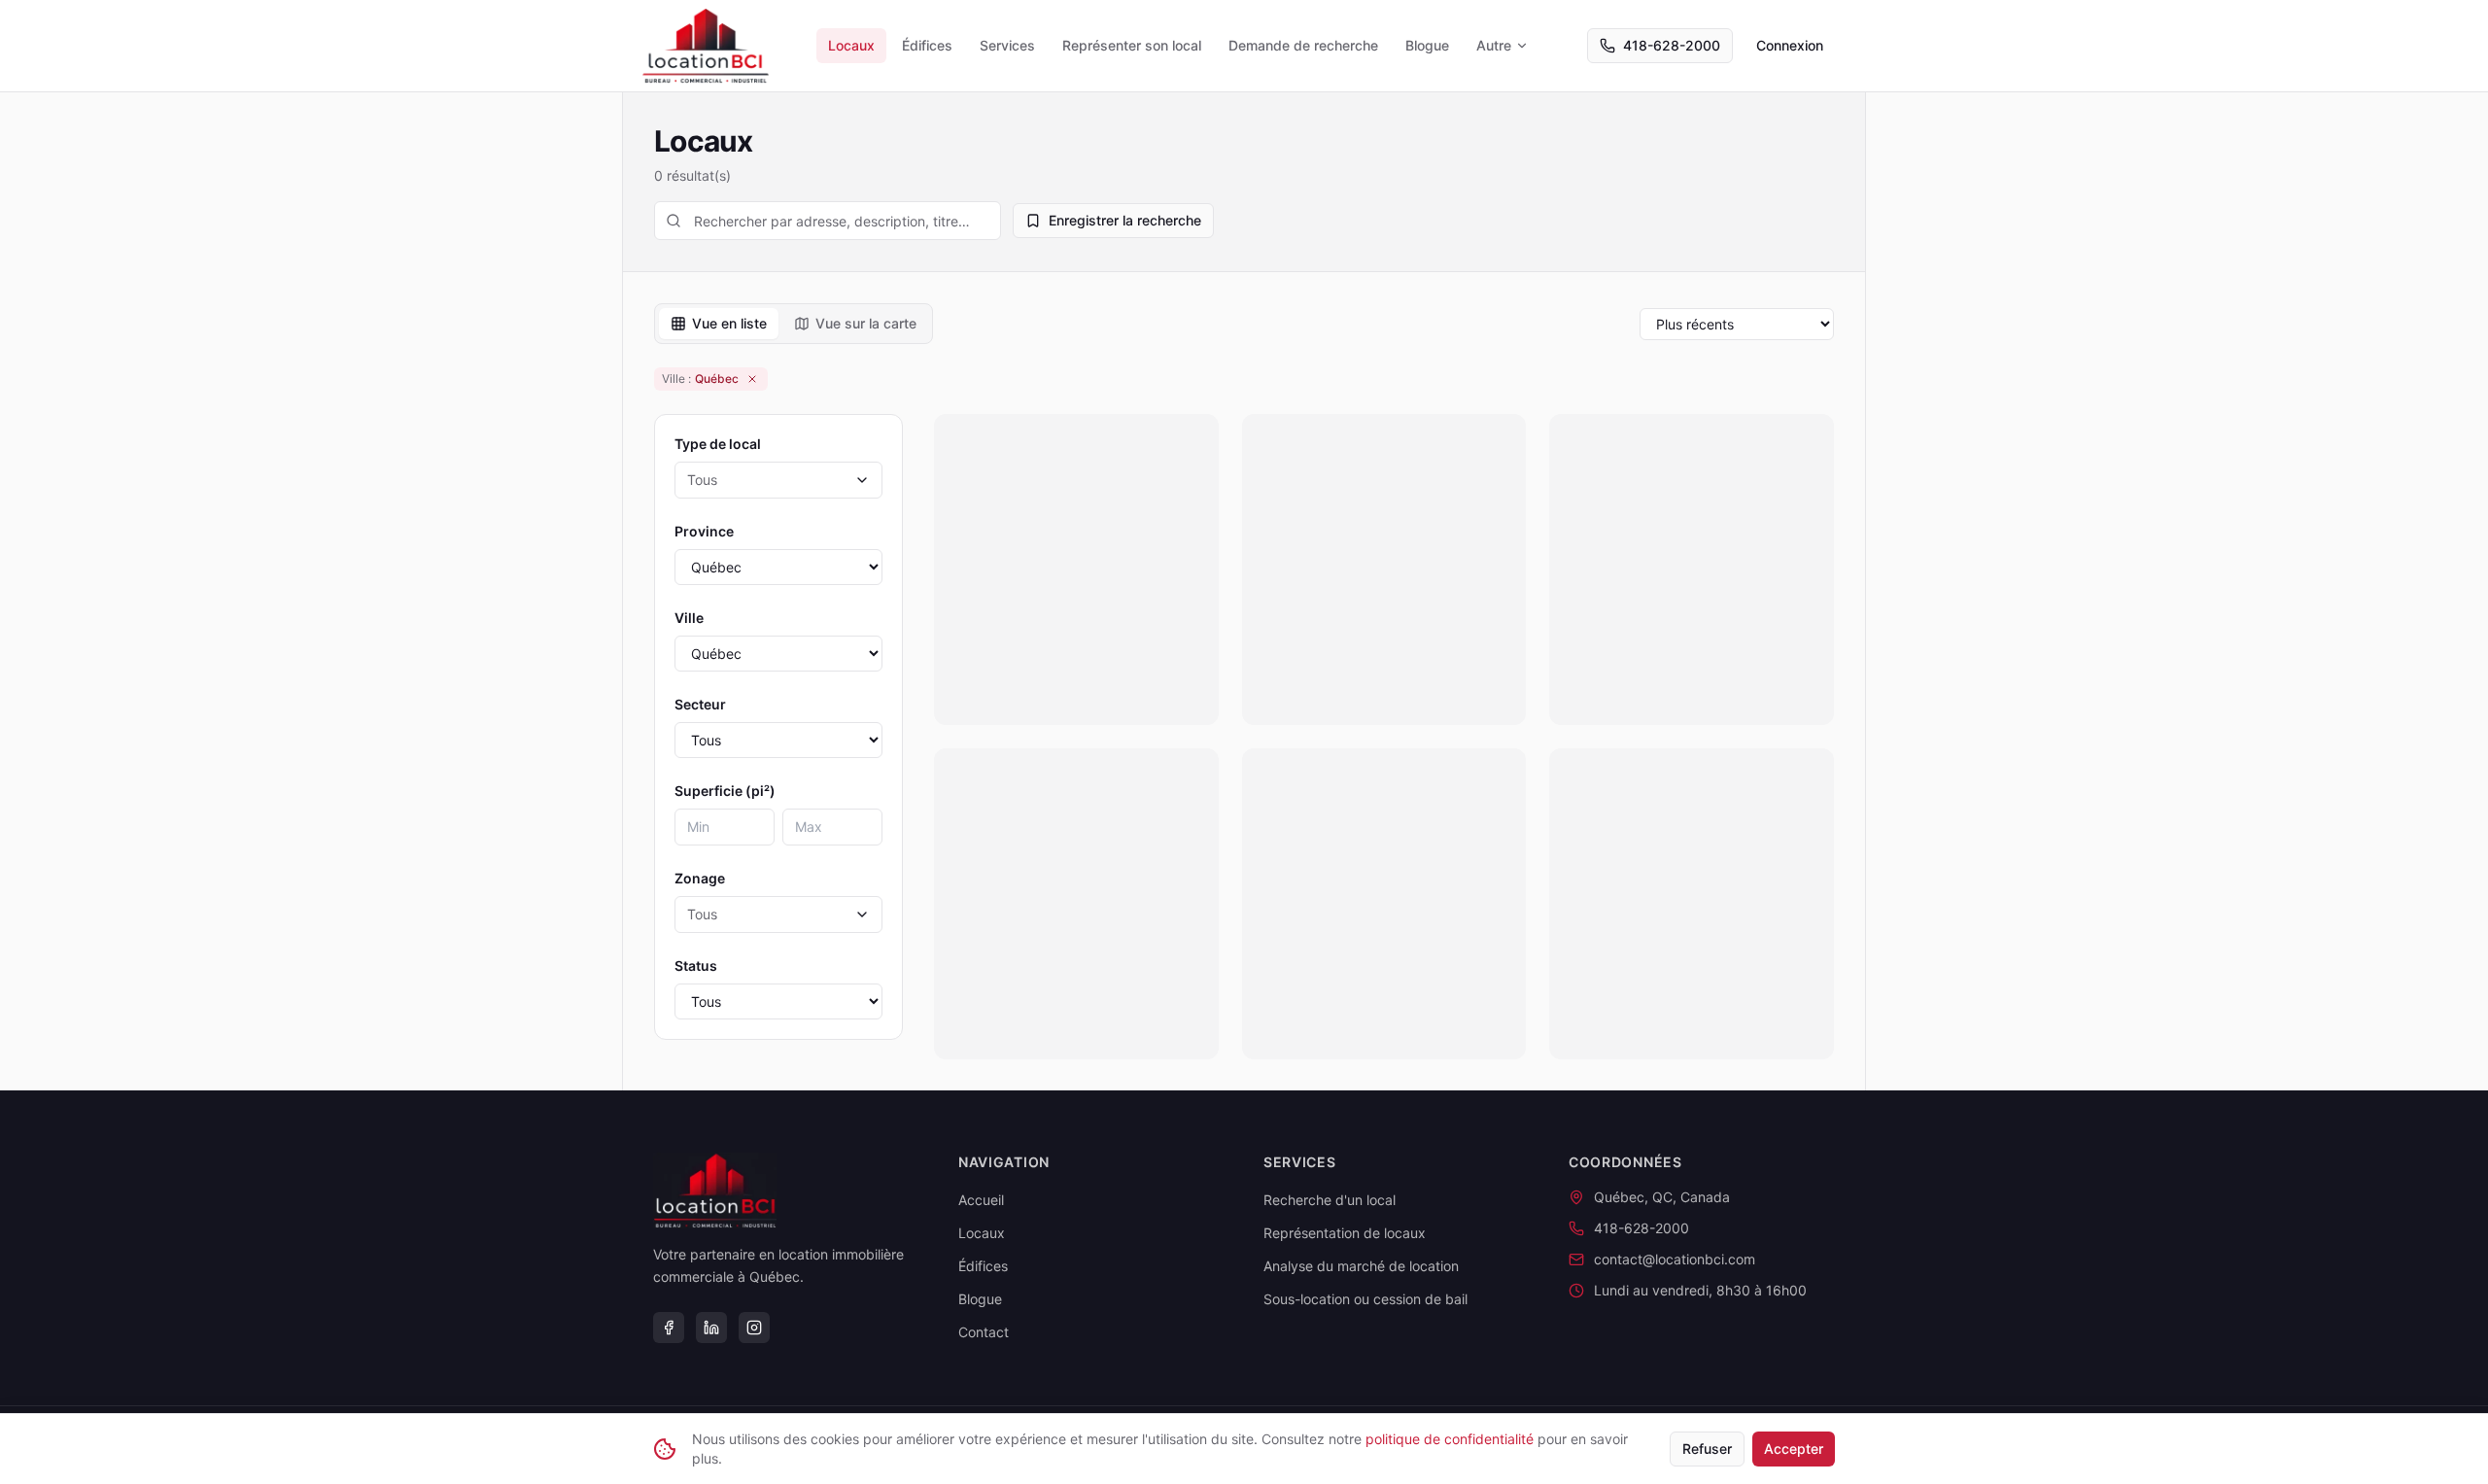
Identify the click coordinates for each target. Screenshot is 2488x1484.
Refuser (1707, 1449)
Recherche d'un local (1330, 1200)
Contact (984, 1332)
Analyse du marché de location (1361, 1266)
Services (1007, 45)
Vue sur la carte (866, 323)
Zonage (700, 878)
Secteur (700, 704)
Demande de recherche (1303, 45)
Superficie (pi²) (725, 791)
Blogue (1427, 45)
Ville (689, 618)
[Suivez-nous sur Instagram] (754, 1328)
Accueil (981, 1200)
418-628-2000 (1672, 45)
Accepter (1794, 1449)
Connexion (1790, 45)
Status (696, 966)
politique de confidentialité (1450, 1439)
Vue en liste (729, 323)
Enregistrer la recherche (1125, 220)
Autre (1494, 45)
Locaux (851, 45)
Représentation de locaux (1345, 1233)
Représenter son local (1132, 45)
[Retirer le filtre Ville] (752, 379)
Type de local (718, 444)
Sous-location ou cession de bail (1365, 1299)
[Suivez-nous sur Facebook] (669, 1328)
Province (704, 531)
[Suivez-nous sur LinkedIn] (711, 1328)
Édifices (927, 45)
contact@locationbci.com (1675, 1259)
